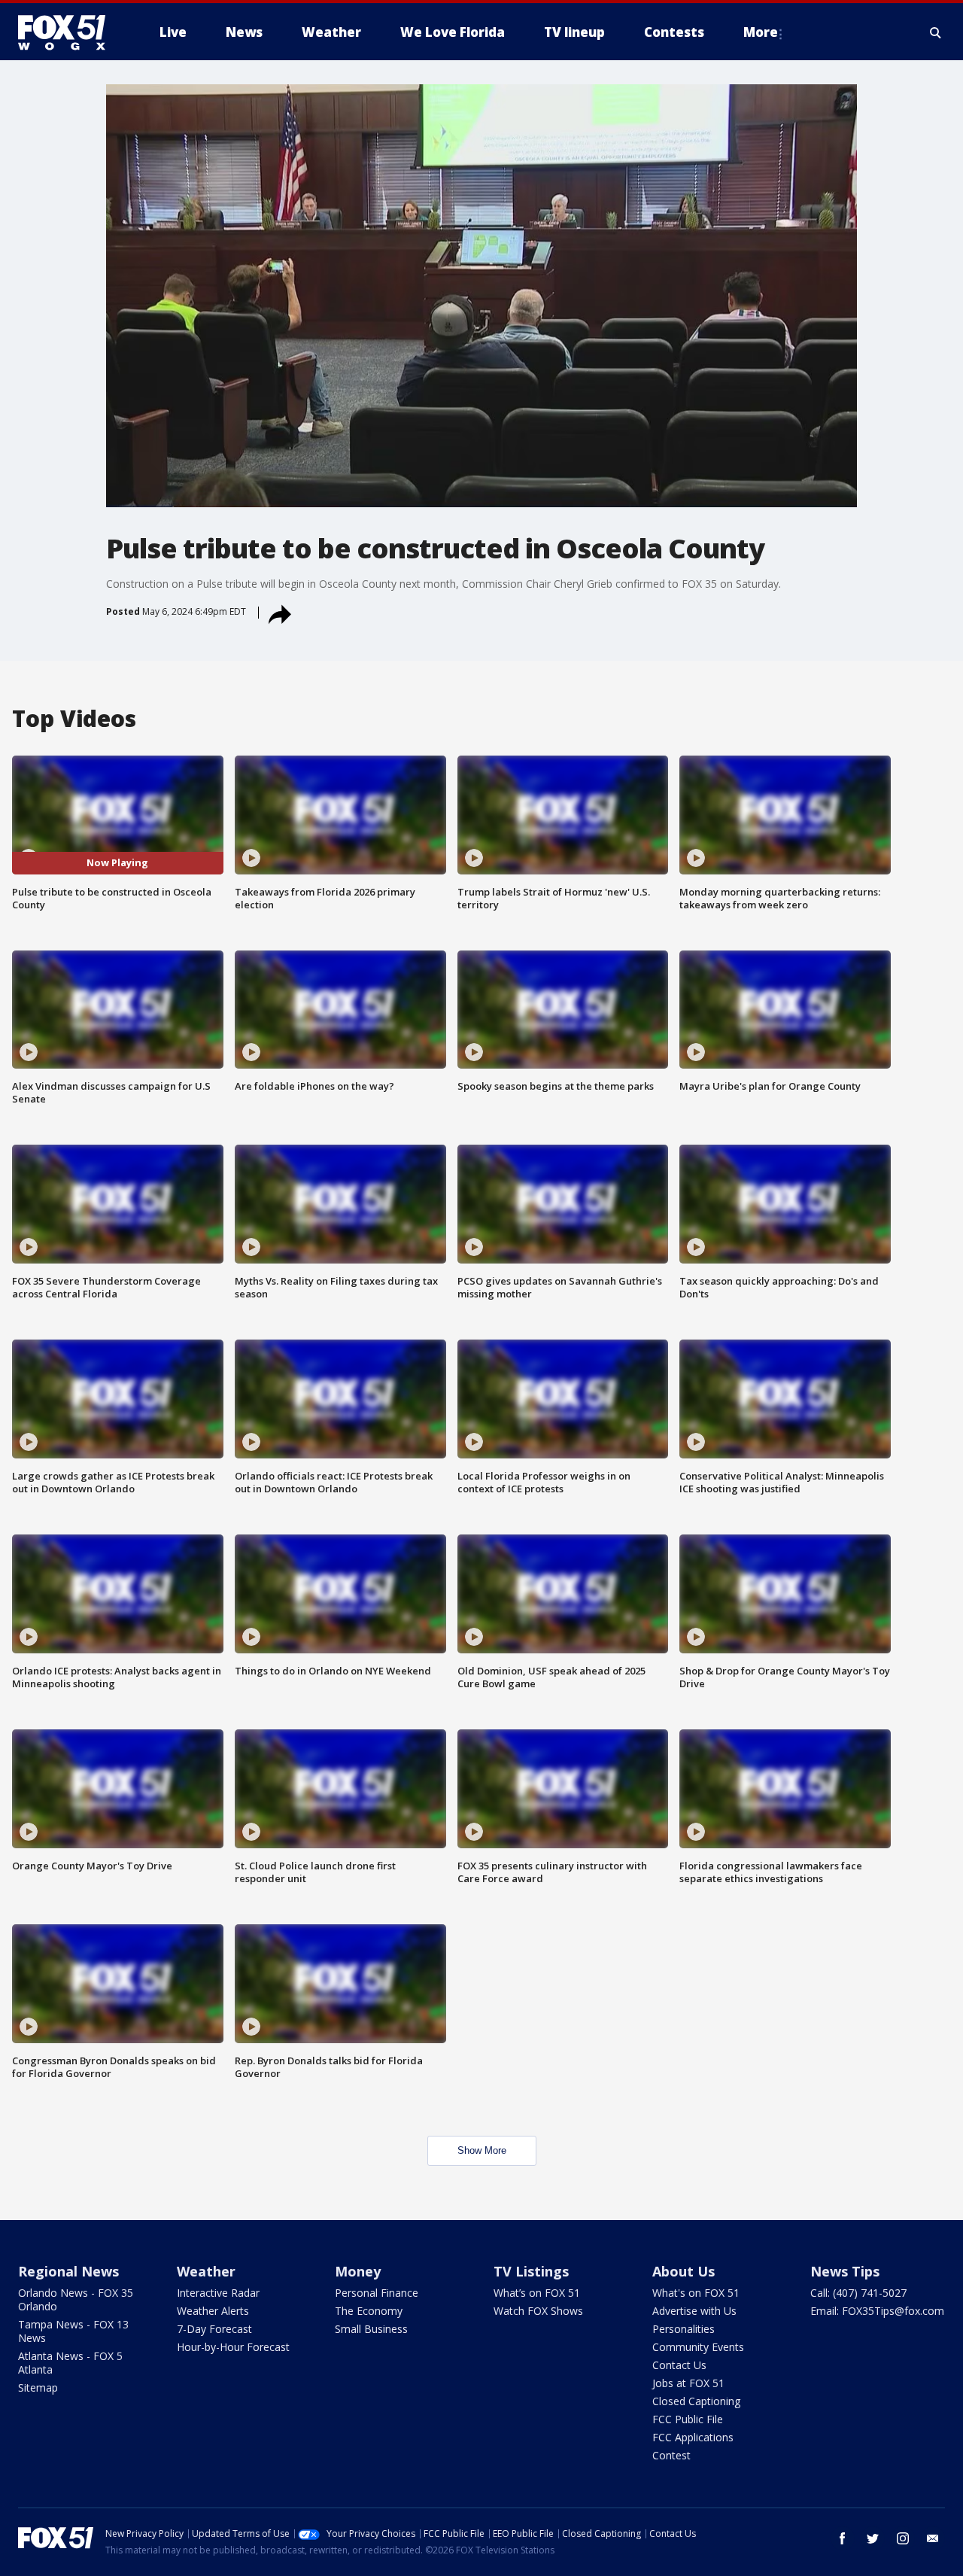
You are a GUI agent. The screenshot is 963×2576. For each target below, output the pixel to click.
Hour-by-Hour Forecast (233, 2347)
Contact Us (679, 2365)
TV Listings (531, 2271)
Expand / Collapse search (936, 32)
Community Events (698, 2347)
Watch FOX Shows (538, 2311)
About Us (684, 2271)
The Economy (369, 2311)
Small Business (371, 2329)
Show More (482, 2150)
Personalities (684, 2329)
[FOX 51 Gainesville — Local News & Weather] (68, 32)
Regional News (68, 2271)
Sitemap (38, 2387)
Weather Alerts (213, 2311)
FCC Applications (693, 2437)
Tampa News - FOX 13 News (73, 2331)
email (933, 2538)
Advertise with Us (694, 2311)
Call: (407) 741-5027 (858, 2293)
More (761, 32)
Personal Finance (377, 2293)
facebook (843, 2538)
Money (358, 2271)
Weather (206, 2271)
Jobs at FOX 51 (688, 2383)
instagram (903, 2538)
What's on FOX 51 (696, 2293)
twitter (873, 2538)
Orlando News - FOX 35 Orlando (76, 2299)
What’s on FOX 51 (537, 2293)
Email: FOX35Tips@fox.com (877, 2311)
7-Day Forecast (214, 2329)
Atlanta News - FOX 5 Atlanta (70, 2363)
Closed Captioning (696, 2401)
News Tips (845, 2271)
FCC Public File (688, 2419)
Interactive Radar (218, 2293)
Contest (671, 2455)
